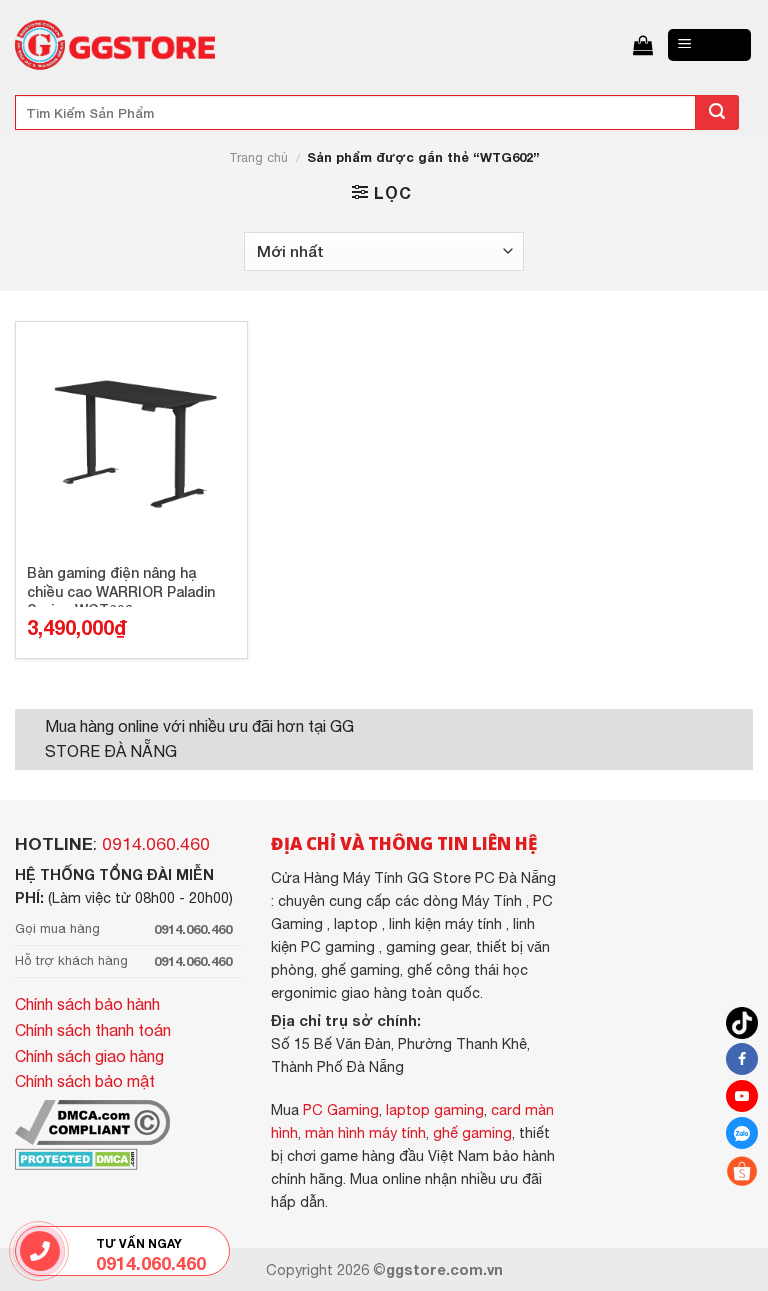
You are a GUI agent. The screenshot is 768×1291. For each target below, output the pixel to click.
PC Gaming (341, 1109)
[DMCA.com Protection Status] (76, 1157)
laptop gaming (435, 1109)
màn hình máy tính (365, 1132)
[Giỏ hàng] (643, 45)
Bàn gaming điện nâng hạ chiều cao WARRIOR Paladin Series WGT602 (121, 585)
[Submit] (717, 112)
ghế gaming (472, 1132)
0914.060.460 (156, 844)
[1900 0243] (40, 1251)
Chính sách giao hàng (89, 1056)
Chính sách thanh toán (93, 1030)
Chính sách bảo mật (85, 1081)
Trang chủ (258, 157)
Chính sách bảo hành (87, 1004)
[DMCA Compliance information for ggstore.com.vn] (92, 1120)
